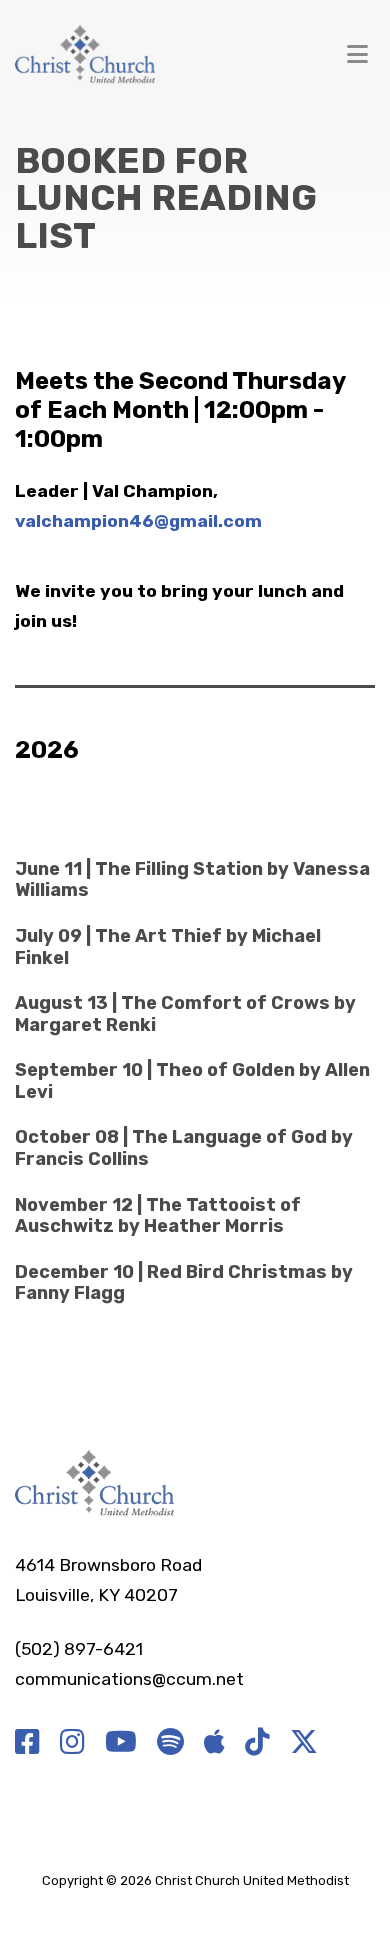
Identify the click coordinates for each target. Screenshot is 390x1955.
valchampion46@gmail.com (138, 521)
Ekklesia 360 (195, 1903)
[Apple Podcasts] (214, 1743)
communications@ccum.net (129, 1679)
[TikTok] (257, 1743)
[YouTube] (121, 1743)
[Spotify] (170, 1743)
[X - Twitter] (304, 1743)
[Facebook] (27, 1743)
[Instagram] (72, 1743)
